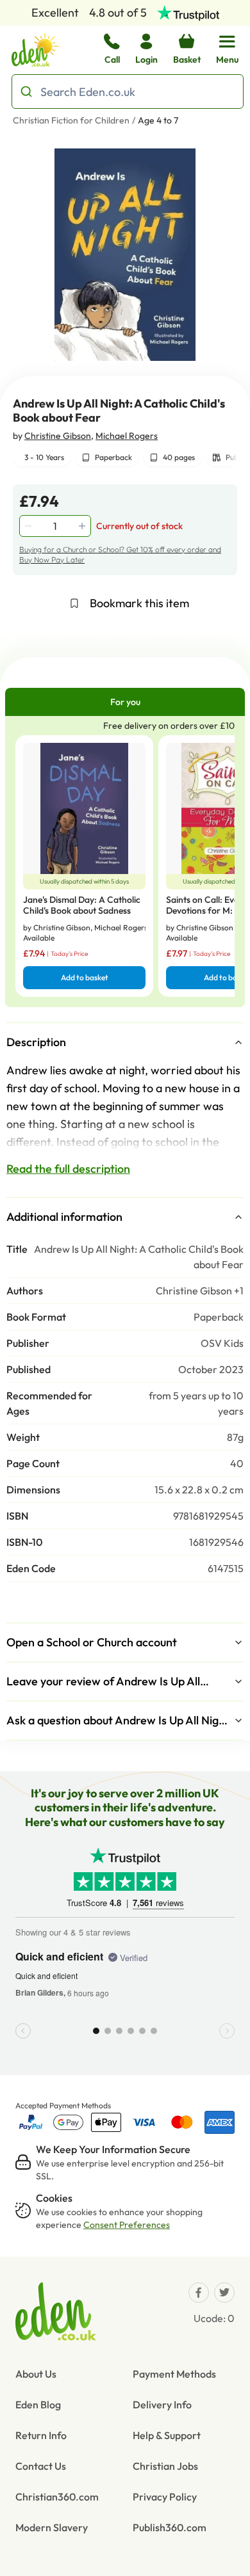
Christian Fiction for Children (71, 120)
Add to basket (85, 977)
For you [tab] (125, 702)
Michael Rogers (127, 436)
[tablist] (125, 702)
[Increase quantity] (83, 526)
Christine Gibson (58, 436)
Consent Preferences (127, 2225)
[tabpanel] (125, 862)
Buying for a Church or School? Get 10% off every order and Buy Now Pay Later (120, 554)
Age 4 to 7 (158, 120)
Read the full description (68, 1169)
